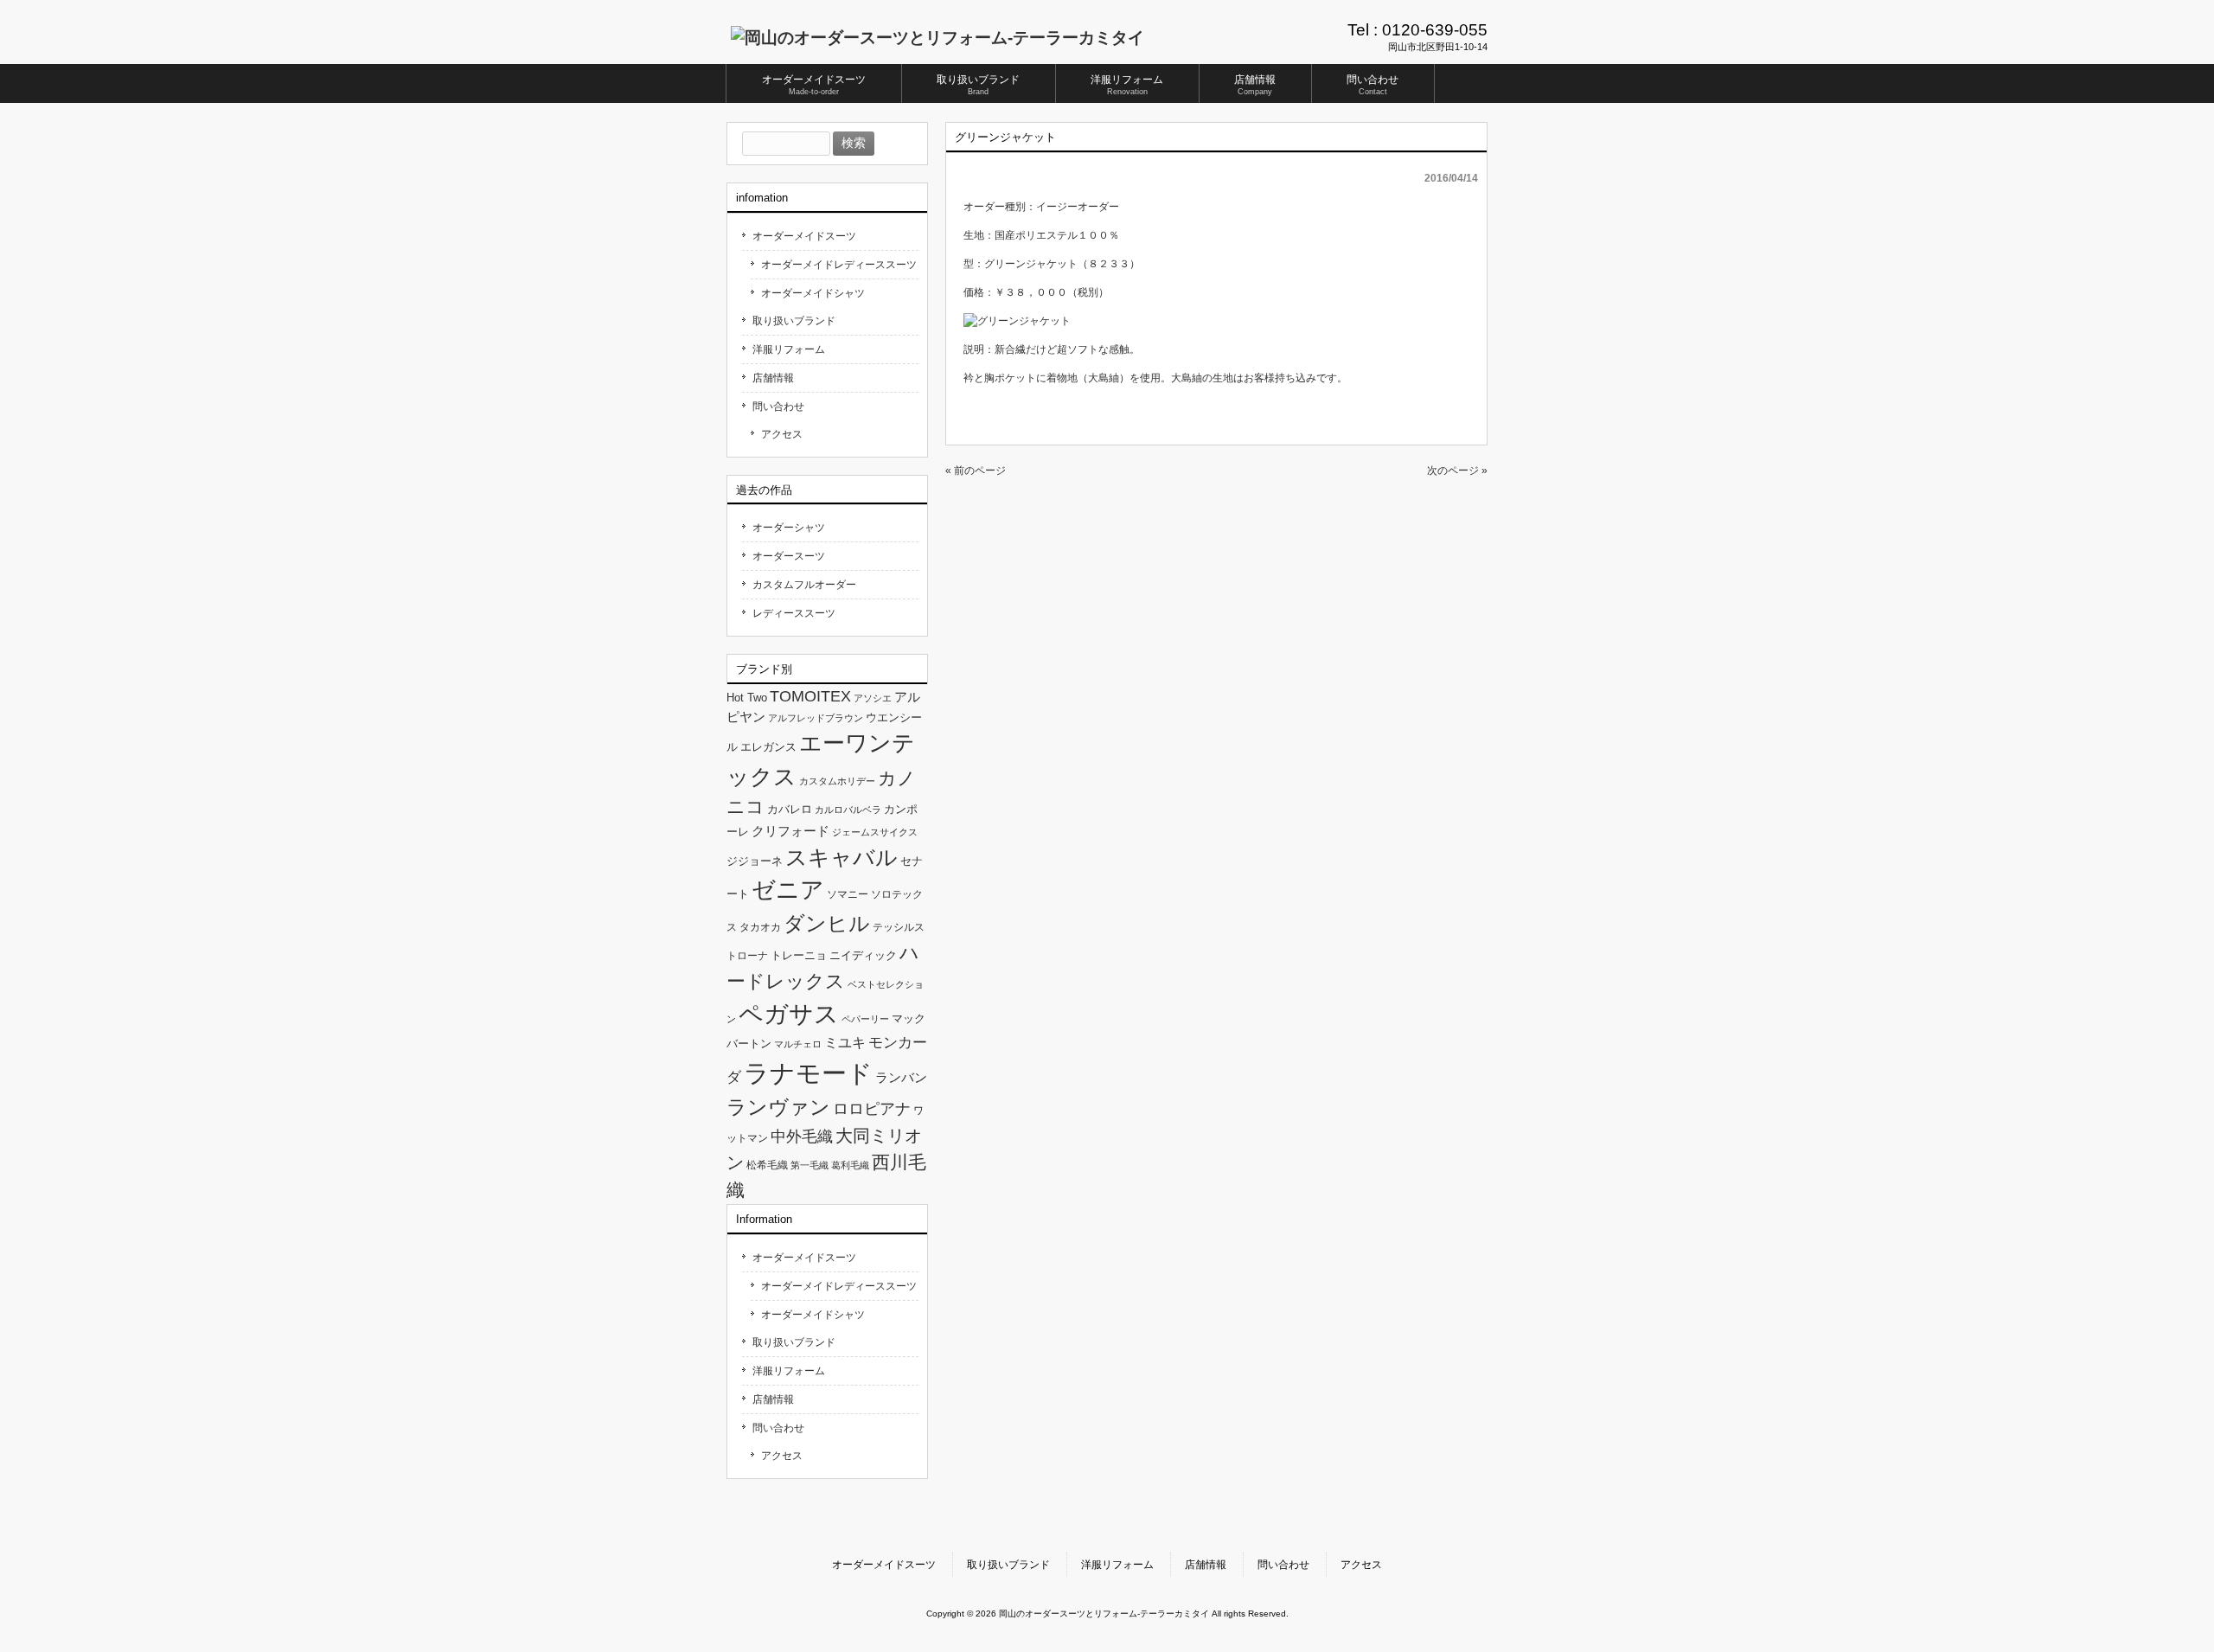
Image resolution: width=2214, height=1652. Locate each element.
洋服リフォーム (789, 349)
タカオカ (760, 927)
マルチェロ (798, 1044)
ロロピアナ (872, 1109)
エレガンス (768, 747)
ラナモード (808, 1073)
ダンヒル (827, 923)
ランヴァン (778, 1107)
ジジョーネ (755, 861)
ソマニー (848, 894)
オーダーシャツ (789, 528)
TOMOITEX (810, 696)
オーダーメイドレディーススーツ (839, 265)
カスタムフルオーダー (804, 585)
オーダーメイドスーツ (804, 236)
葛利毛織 (850, 1165)
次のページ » (1457, 471)
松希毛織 (767, 1165)
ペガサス (789, 1014)
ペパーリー (865, 1019)
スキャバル (841, 857)
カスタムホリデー (837, 781)
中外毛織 (802, 1136)
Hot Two (747, 698)
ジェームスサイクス (875, 832)
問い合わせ (778, 407)
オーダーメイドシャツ (813, 293)
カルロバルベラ (848, 810)
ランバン (901, 1077)
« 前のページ (976, 471)
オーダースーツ (789, 556)
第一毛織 (809, 1165)
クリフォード (790, 831)
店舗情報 (773, 378)
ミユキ (845, 1042)
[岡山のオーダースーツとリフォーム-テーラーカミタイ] (937, 38)
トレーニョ (799, 955)
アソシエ (873, 698)
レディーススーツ (794, 613)
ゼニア (788, 890)
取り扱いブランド (794, 321)
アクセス (782, 434)
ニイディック (863, 955)
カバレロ (790, 809)
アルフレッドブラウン (816, 718)
